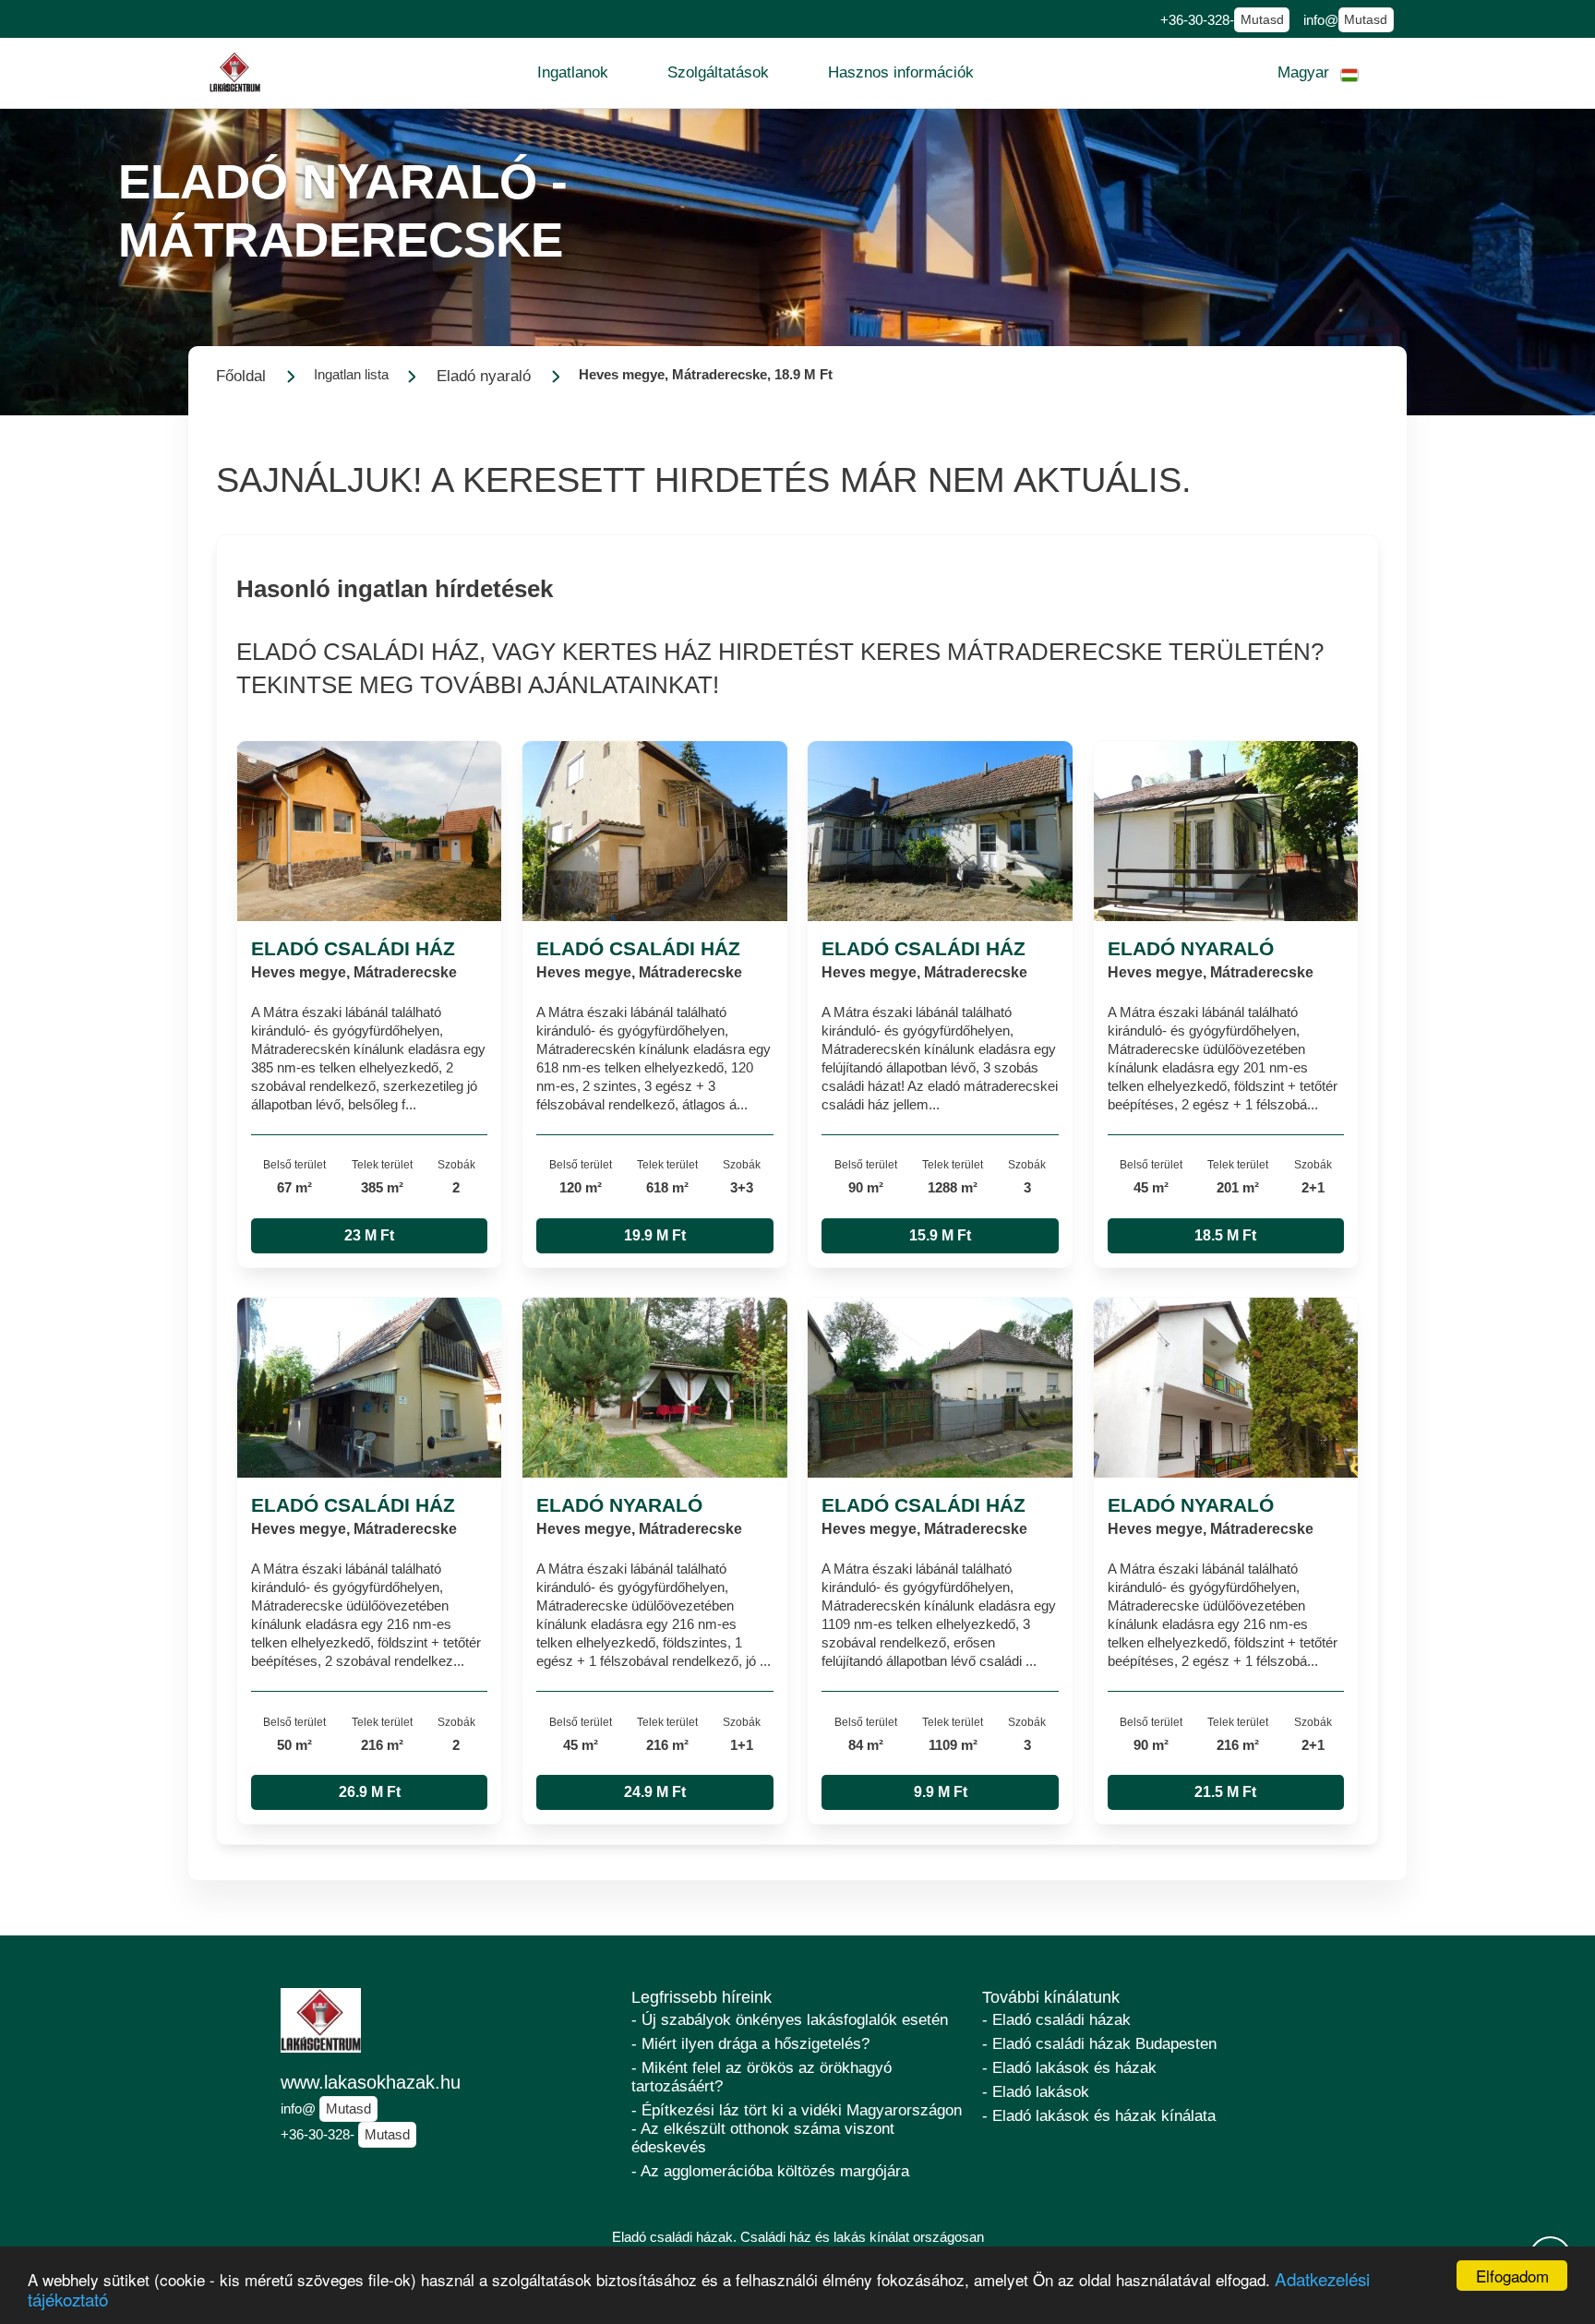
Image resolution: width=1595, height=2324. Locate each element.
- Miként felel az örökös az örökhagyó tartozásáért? (762, 2077)
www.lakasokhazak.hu (371, 2082)
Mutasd (1262, 20)
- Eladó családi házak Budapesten (1099, 2044)
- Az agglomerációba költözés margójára (770, 2171)
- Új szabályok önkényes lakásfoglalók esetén (790, 2020)
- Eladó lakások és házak (1069, 2068)
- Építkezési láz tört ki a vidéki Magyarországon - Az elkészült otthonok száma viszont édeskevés (797, 2129)
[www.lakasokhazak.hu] (235, 72)
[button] (573, 73)
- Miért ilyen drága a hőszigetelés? (750, 2044)
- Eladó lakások (1036, 2092)
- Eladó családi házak (1056, 2020)
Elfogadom (1512, 2276)
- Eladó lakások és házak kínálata (1099, 2116)
